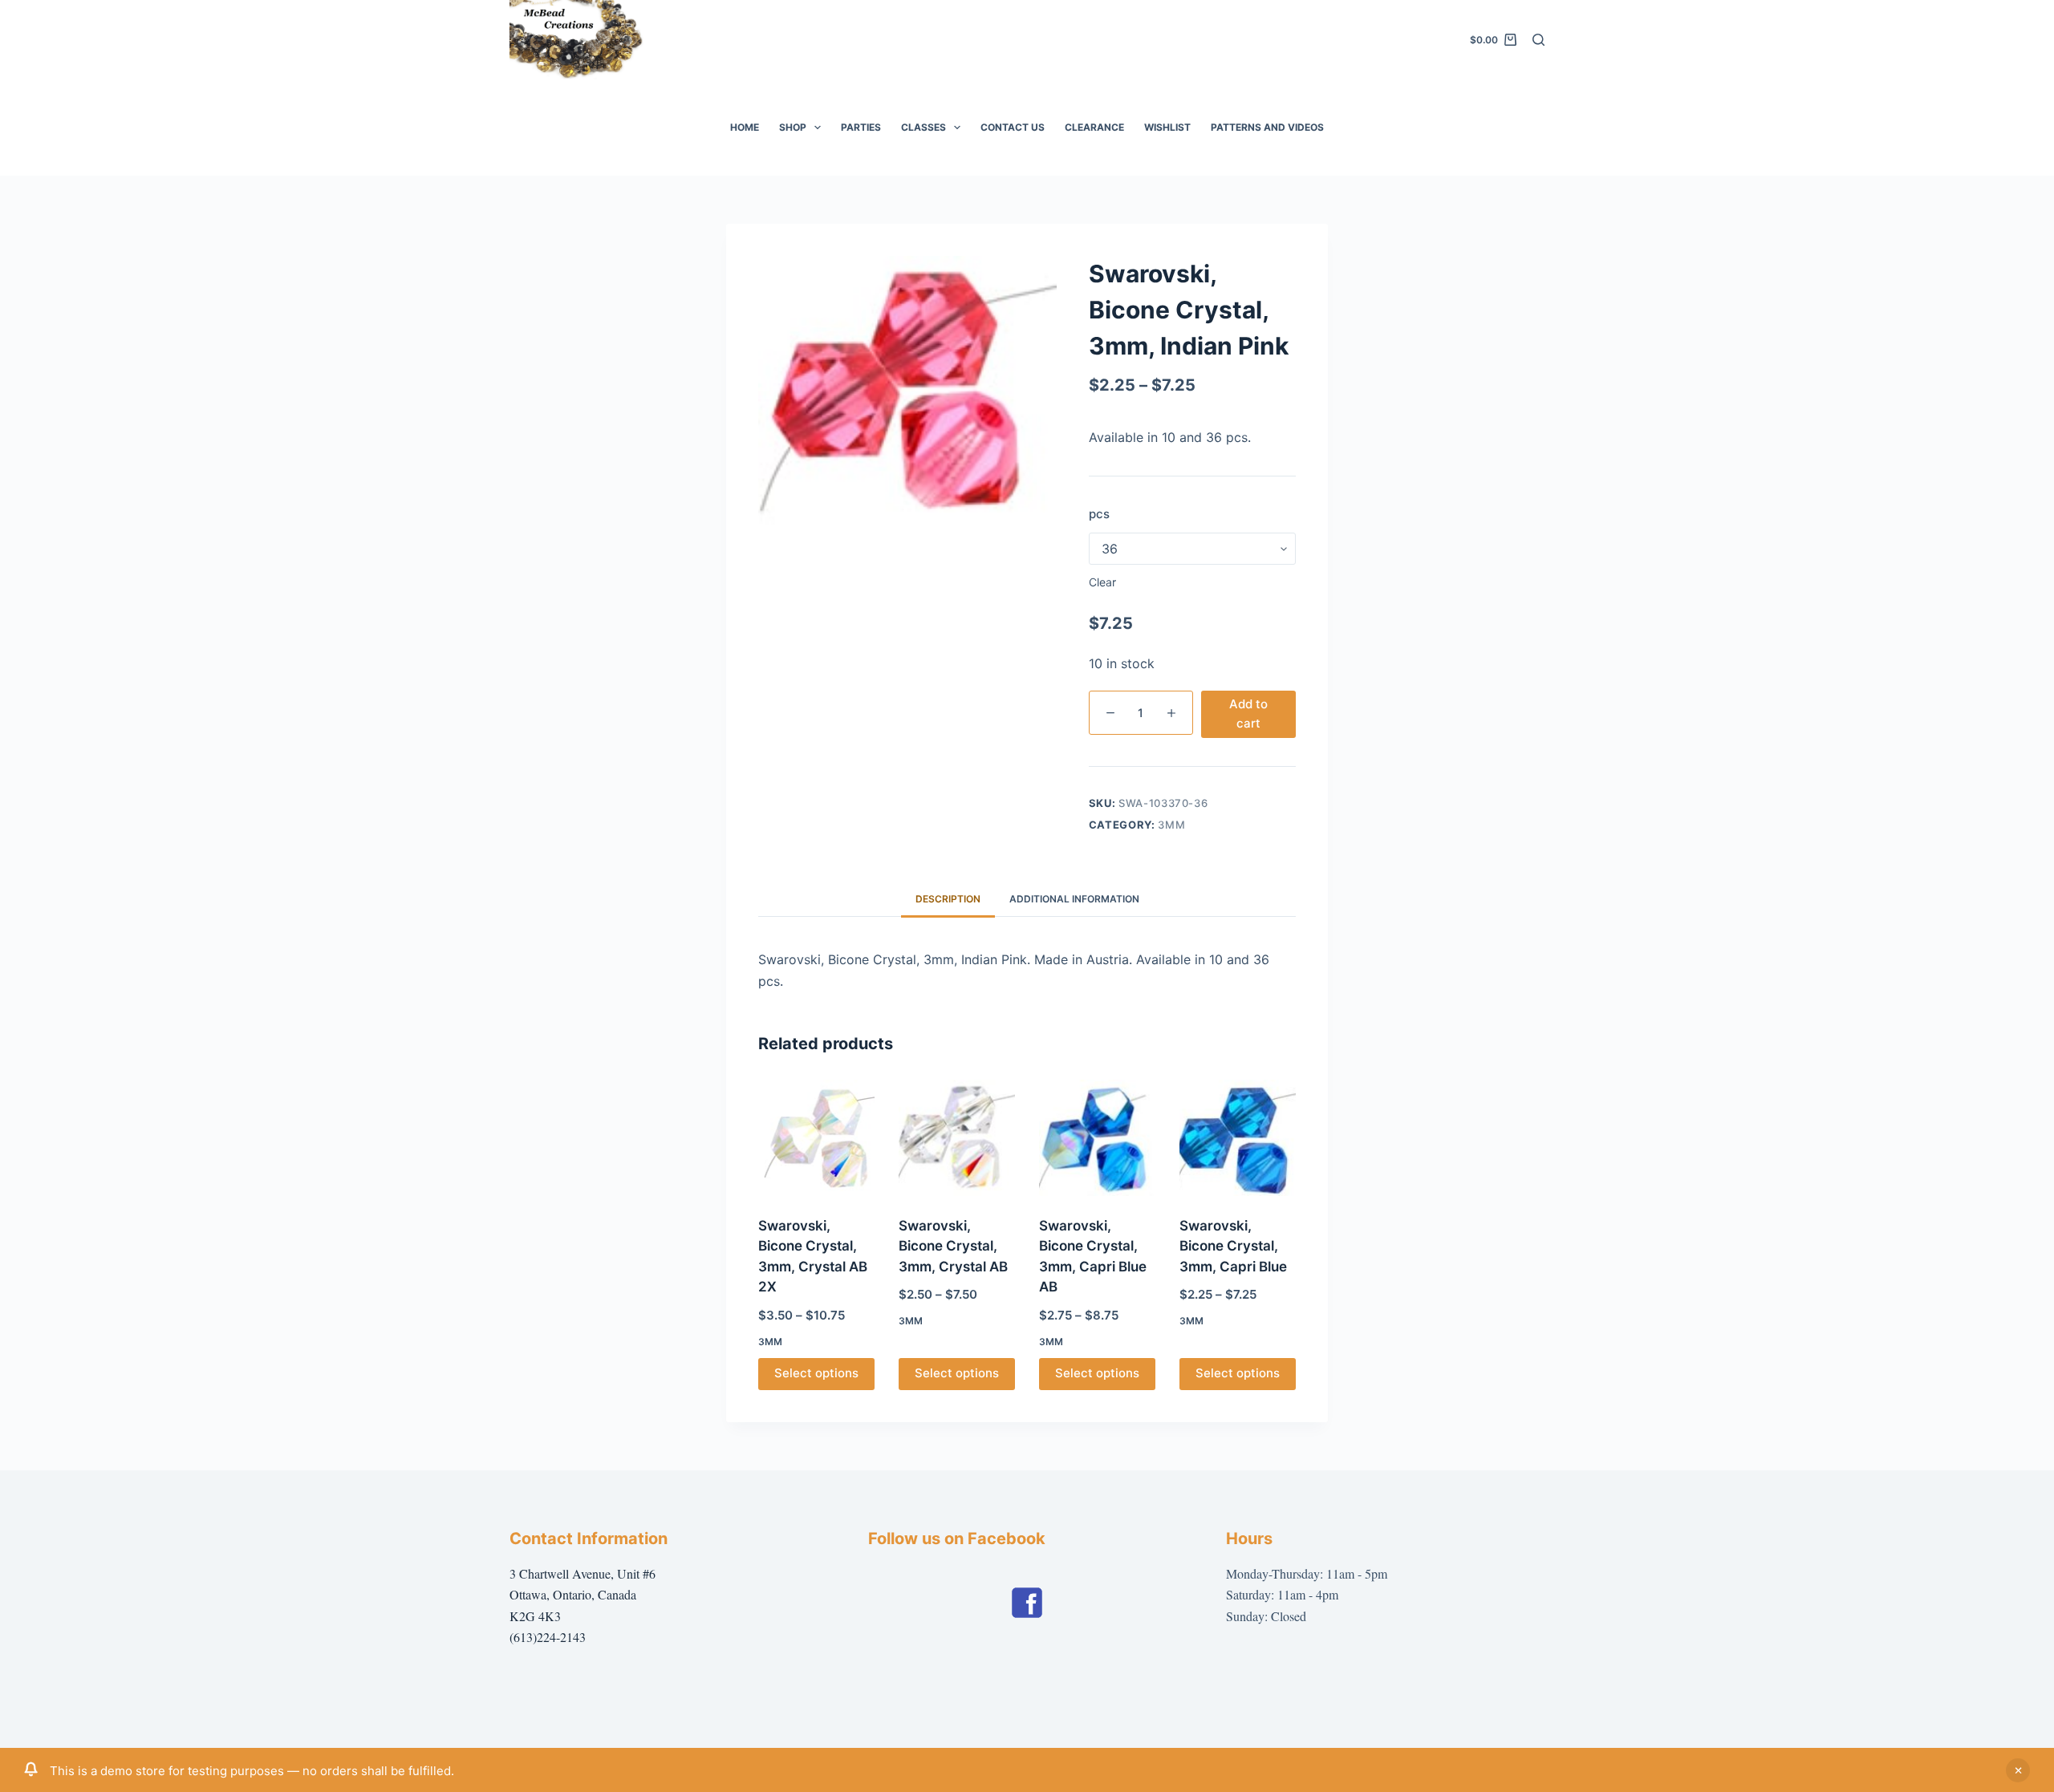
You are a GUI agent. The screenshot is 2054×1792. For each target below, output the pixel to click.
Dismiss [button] (2018, 1770)
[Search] (1538, 40)
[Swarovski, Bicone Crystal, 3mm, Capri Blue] (1238, 1138)
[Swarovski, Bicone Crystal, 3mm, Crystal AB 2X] (816, 1138)
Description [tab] (948, 899)
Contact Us (1013, 127)
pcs (1099, 514)
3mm (1171, 825)
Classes (923, 127)
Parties (861, 127)
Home (745, 127)
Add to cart (1248, 714)
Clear (1102, 582)
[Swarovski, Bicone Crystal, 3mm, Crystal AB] (957, 1138)
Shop (793, 127)
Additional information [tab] (1074, 899)
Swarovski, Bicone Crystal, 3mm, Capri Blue (1233, 1246)
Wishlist (1167, 127)
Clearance (1094, 127)
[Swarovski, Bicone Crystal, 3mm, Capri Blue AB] (1097, 1138)
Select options (816, 1373)
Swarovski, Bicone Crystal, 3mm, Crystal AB (953, 1246)
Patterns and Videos (1267, 127)
